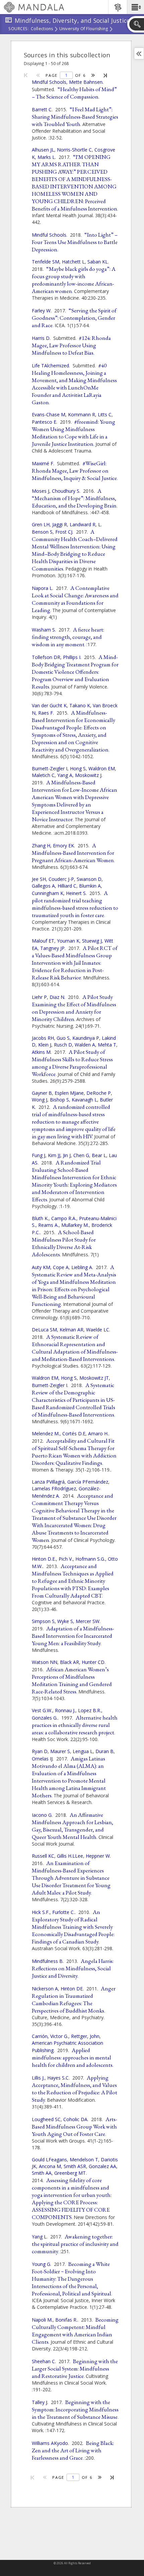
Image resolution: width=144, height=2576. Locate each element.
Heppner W (98, 1856)
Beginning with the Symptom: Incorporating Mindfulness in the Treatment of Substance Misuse (75, 2409)
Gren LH (41, 524)
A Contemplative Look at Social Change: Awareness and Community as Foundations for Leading (75, 599)
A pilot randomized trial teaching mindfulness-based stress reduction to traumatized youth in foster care (75, 904)
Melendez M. (46, 1433)
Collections (42, 29)
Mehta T (107, 1045)
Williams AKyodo (50, 2443)
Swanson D (89, 879)
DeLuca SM (44, 1330)
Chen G (81, 1155)
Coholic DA (75, 2119)
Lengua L (83, 1751)
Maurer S (60, 1751)
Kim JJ (54, 1155)
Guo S (63, 1038)
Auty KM (41, 1267)
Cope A (61, 1267)
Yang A (65, 775)
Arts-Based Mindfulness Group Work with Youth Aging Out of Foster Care (75, 2126)
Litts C (105, 414)
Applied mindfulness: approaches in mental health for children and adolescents (72, 2057)
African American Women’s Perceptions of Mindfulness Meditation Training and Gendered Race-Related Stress (72, 1680)
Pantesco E (44, 422)
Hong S (78, 768)
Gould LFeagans (49, 2160)
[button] (135, 7)
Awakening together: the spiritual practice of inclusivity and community (75, 2244)
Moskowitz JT (94, 1378)
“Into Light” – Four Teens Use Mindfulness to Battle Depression (75, 242)
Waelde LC (98, 1330)
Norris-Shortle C (74, 150)
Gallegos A (43, 886)
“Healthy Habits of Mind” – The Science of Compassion (74, 93)
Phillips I (72, 657)
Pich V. (66, 1559)
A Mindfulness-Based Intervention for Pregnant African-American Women (73, 853)
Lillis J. (38, 2078)
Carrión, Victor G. (50, 2036)
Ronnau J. (65, 1710)
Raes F (46, 713)
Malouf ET (43, 941)
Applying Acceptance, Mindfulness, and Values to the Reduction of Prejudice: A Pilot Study (75, 2089)
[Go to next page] (93, 75)
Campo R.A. (64, 1218)
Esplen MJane (69, 1093)
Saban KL (98, 262)
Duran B (104, 1751)
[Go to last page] (106, 75)
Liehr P (39, 997)
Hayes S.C (58, 2078)
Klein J (45, 1045)
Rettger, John (85, 2036)
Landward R (83, 524)
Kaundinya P (86, 1038)
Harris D (41, 338)
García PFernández (88, 1482)
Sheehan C (43, 2361)
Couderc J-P (61, 879)
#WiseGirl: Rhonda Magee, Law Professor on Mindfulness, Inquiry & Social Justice (74, 471)
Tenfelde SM (46, 262)
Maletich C (43, 775)
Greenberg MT (70, 2173)
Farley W (41, 311)
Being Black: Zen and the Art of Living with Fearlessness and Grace (73, 2450)
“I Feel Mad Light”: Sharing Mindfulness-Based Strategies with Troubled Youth (75, 117)
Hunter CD (93, 1662)
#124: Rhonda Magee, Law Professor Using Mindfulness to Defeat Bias (71, 345)
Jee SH (39, 879)
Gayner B (42, 1093)
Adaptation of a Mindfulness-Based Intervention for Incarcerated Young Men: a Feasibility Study (73, 1636)
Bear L (99, 1155)
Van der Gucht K (49, 705)
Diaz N (57, 997)
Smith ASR (75, 2166)
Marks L (46, 157)
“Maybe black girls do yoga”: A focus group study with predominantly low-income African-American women (74, 280)
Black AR (69, 1662)
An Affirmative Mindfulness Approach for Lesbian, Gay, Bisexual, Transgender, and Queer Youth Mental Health (73, 1826)
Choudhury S (66, 491)
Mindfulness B (47, 1961)
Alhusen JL (43, 150)
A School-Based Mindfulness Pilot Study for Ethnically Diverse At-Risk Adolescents (64, 1243)
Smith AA (42, 2173)
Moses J (41, 491)
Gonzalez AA (102, 2166)
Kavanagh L (84, 1100)
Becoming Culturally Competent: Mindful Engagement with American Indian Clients (75, 2331)
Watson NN (45, 1662)
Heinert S (76, 893)
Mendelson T (84, 2160)
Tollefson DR (46, 657)
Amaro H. (98, 1433)
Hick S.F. (41, 1912)
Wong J (40, 1100)
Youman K (68, 941)
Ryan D (40, 1751)
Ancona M (50, 2166)
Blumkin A (90, 886)
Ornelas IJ (42, 1759)
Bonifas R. (66, 2320)
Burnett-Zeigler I (50, 768)
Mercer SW (88, 1621)
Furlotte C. (63, 1912)
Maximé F (43, 463)
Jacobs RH (43, 1038)
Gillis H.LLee (70, 1856)
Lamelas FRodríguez (54, 1488)
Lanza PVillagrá (48, 1482)
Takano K (80, 705)
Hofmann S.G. (90, 1559)
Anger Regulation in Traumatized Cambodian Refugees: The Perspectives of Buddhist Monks (74, 1999)
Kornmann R (82, 414)
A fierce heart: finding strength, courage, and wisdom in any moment (68, 637)
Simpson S (43, 1621)
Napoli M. (42, 2320)
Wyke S (65, 1621)
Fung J (39, 1155)
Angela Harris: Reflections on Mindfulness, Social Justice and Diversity (73, 1968)
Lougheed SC (46, 2119)
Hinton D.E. (44, 1559)
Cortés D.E (74, 1433)
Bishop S (59, 1100)
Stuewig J (92, 941)
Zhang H (41, 846)
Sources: (19, 29)
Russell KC (43, 1856)
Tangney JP (52, 948)
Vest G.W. (42, 1710)
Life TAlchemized (50, 366)
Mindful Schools (49, 82)
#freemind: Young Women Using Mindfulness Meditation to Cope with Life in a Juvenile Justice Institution (74, 433)
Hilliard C (67, 886)
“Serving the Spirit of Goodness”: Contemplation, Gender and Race (74, 318)
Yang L (39, 2237)
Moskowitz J (88, 775)
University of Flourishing (84, 29)
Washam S (43, 630)
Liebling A (82, 1267)
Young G (41, 2264)
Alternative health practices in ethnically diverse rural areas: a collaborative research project (75, 1725)
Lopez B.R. (90, 1710)
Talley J (40, 2402)
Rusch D (63, 1045)
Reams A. (48, 1225)
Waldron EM (102, 768)
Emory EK (63, 846)
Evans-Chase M (49, 414)
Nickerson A (45, 1989)
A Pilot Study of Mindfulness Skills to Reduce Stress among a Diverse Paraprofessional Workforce (72, 1063)
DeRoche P (99, 1093)
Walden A (85, 1045)
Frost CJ (64, 532)
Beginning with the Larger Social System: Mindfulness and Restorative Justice (75, 2369)
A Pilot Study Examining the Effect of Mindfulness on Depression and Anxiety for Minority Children (74, 1008)
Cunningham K (48, 893)
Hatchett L (73, 262)
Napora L (42, 588)
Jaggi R (60, 524)
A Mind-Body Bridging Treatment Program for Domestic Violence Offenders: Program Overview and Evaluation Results (75, 672)
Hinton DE (72, 1989)
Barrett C (42, 109)
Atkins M (41, 1052)
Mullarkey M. (75, 1225)
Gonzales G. (45, 1718)
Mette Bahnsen (86, 82)
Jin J (67, 1155)
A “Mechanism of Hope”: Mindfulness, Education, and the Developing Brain (74, 498)
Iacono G (42, 1815)
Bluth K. (40, 1218)
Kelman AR (71, 1330)
